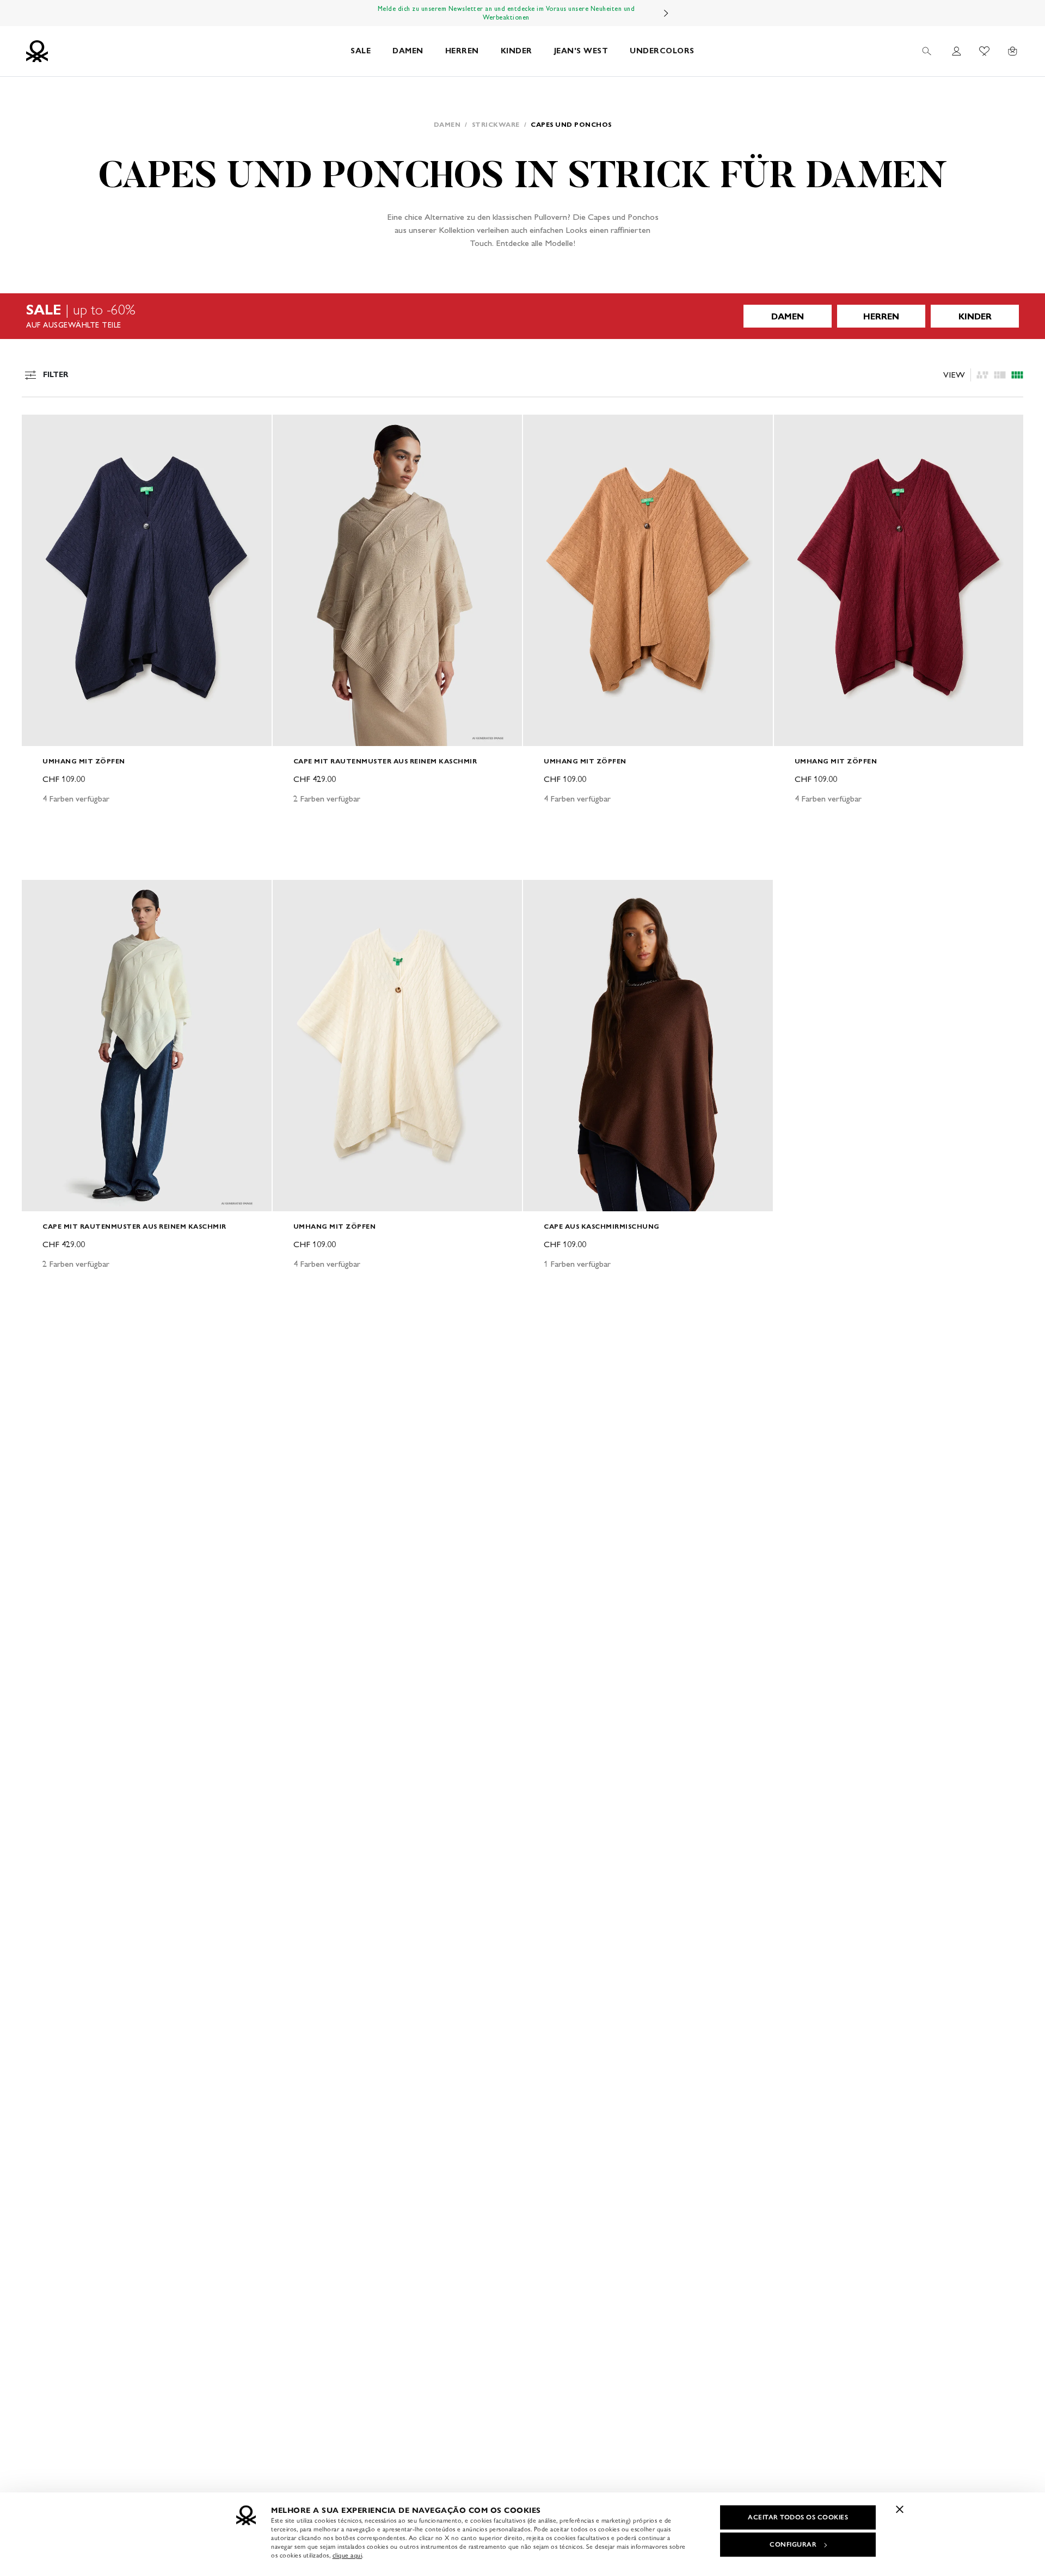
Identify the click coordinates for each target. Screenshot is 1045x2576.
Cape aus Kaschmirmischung (602, 1226)
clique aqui (348, 2555)
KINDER (517, 51)
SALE (361, 51)
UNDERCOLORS (662, 51)
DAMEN (408, 51)
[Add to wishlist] (39, 429)
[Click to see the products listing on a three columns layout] (1017, 375)
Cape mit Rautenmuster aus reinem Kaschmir (385, 761)
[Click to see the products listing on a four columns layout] (1000, 375)
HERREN (462, 51)
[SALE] (522, 316)
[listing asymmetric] (982, 375)
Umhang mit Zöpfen (84, 761)
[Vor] (666, 13)
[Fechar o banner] (900, 2509)
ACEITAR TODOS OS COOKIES (798, 2517)
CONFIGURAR (793, 2544)
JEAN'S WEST (581, 51)
